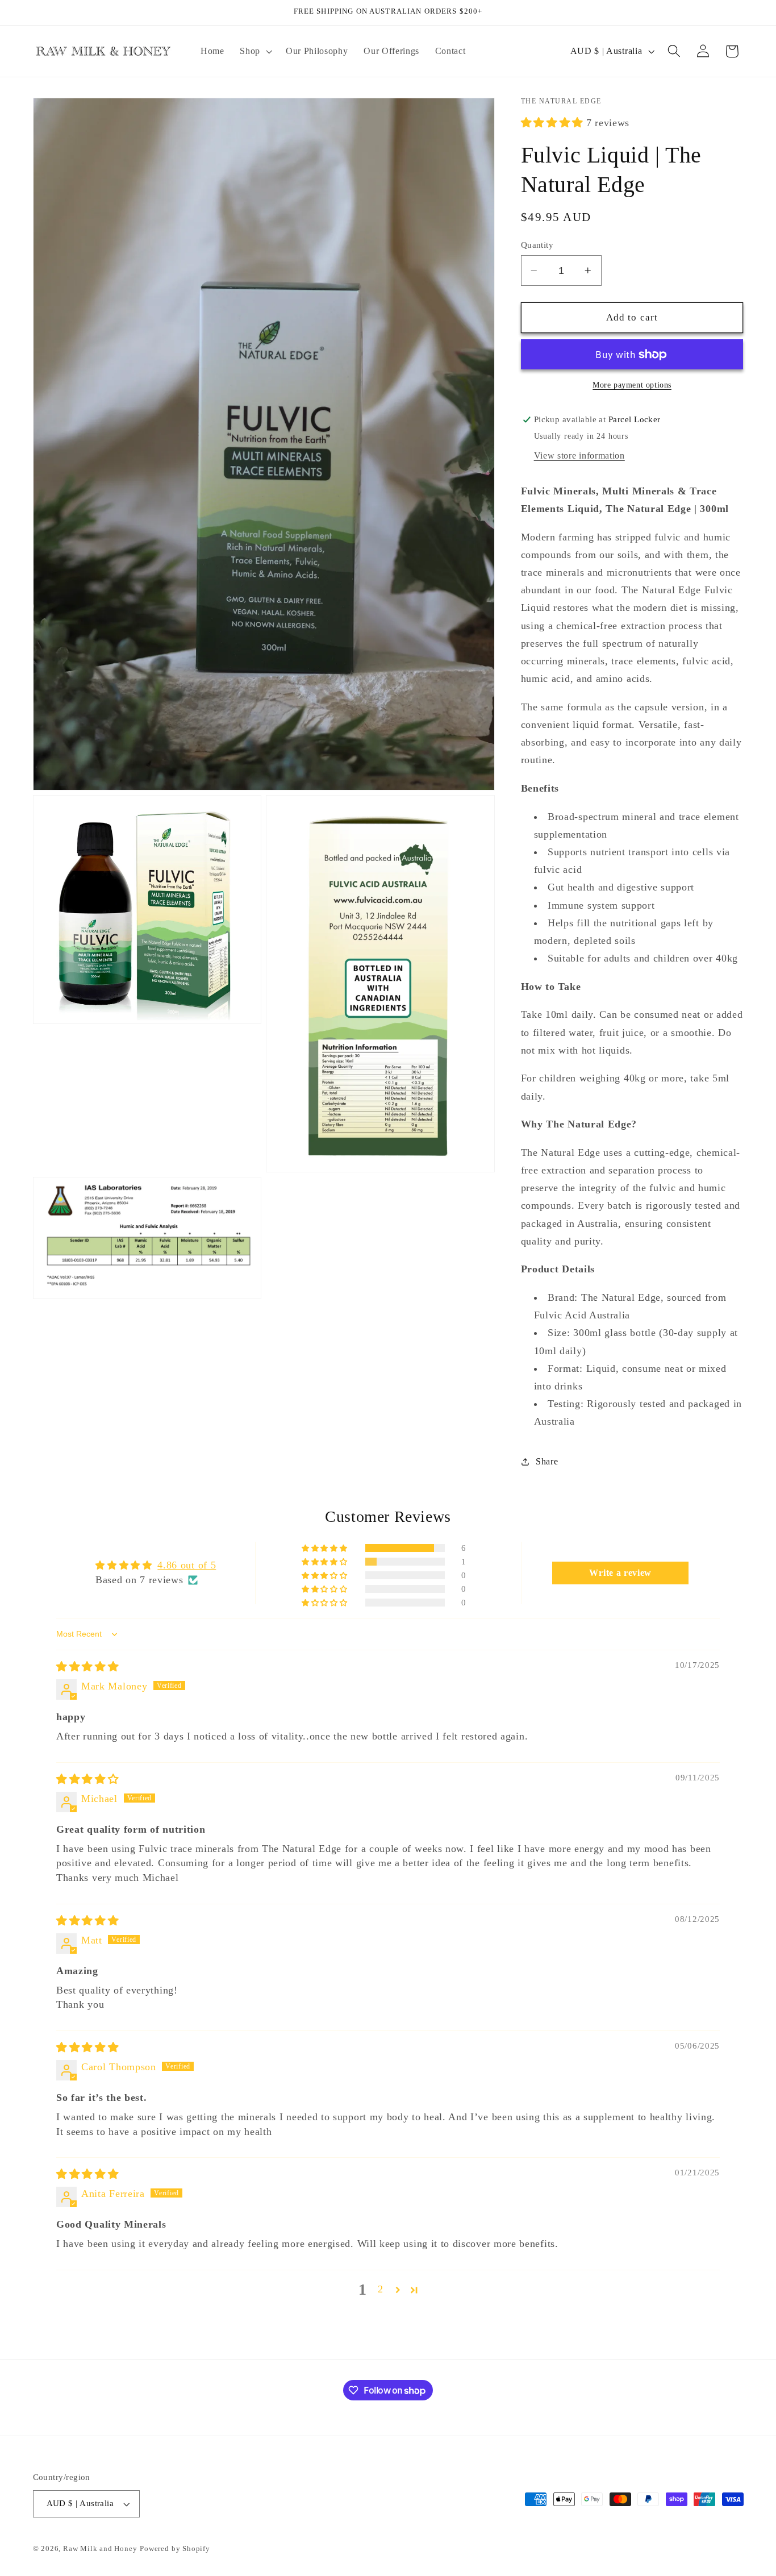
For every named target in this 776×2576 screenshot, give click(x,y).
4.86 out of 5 (187, 1565)
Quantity (537, 245)
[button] (255, 51)
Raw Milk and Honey (100, 2549)
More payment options (632, 385)
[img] (87, 1667)
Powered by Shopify (175, 2549)
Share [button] (547, 1461)
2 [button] (381, 2289)
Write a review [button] (620, 1573)
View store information (579, 455)
